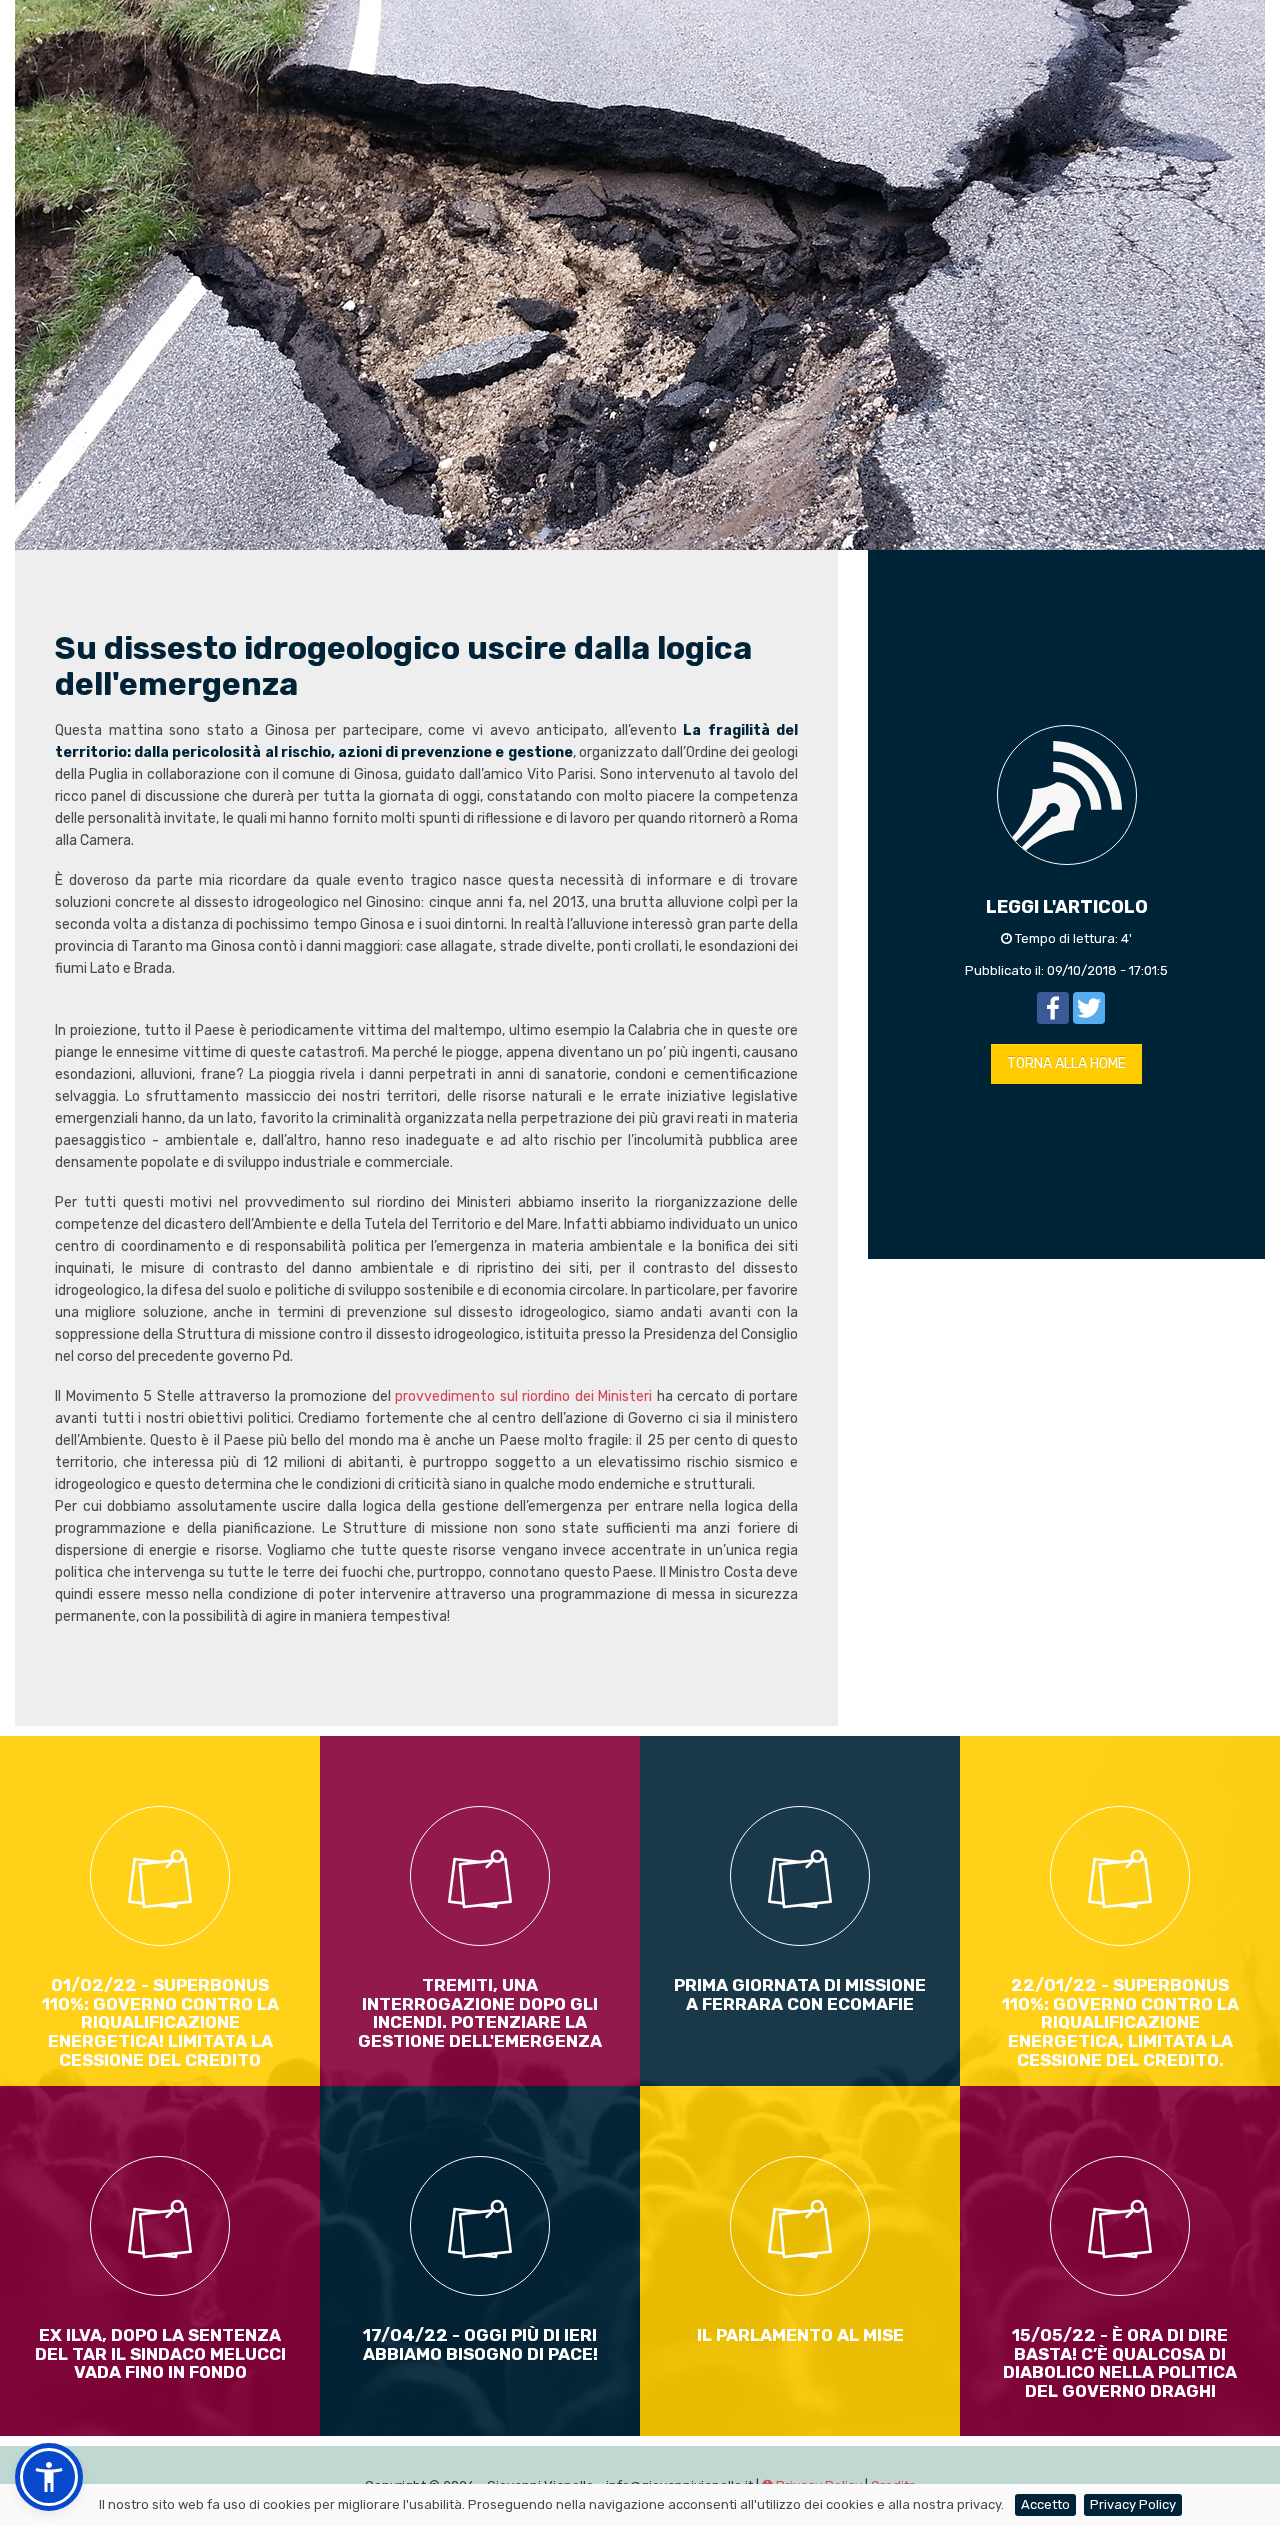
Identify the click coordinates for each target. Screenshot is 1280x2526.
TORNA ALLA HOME (1066, 1063)
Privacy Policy (1133, 2504)
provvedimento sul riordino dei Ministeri (526, 1396)
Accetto (1045, 2504)
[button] (49, 2477)
